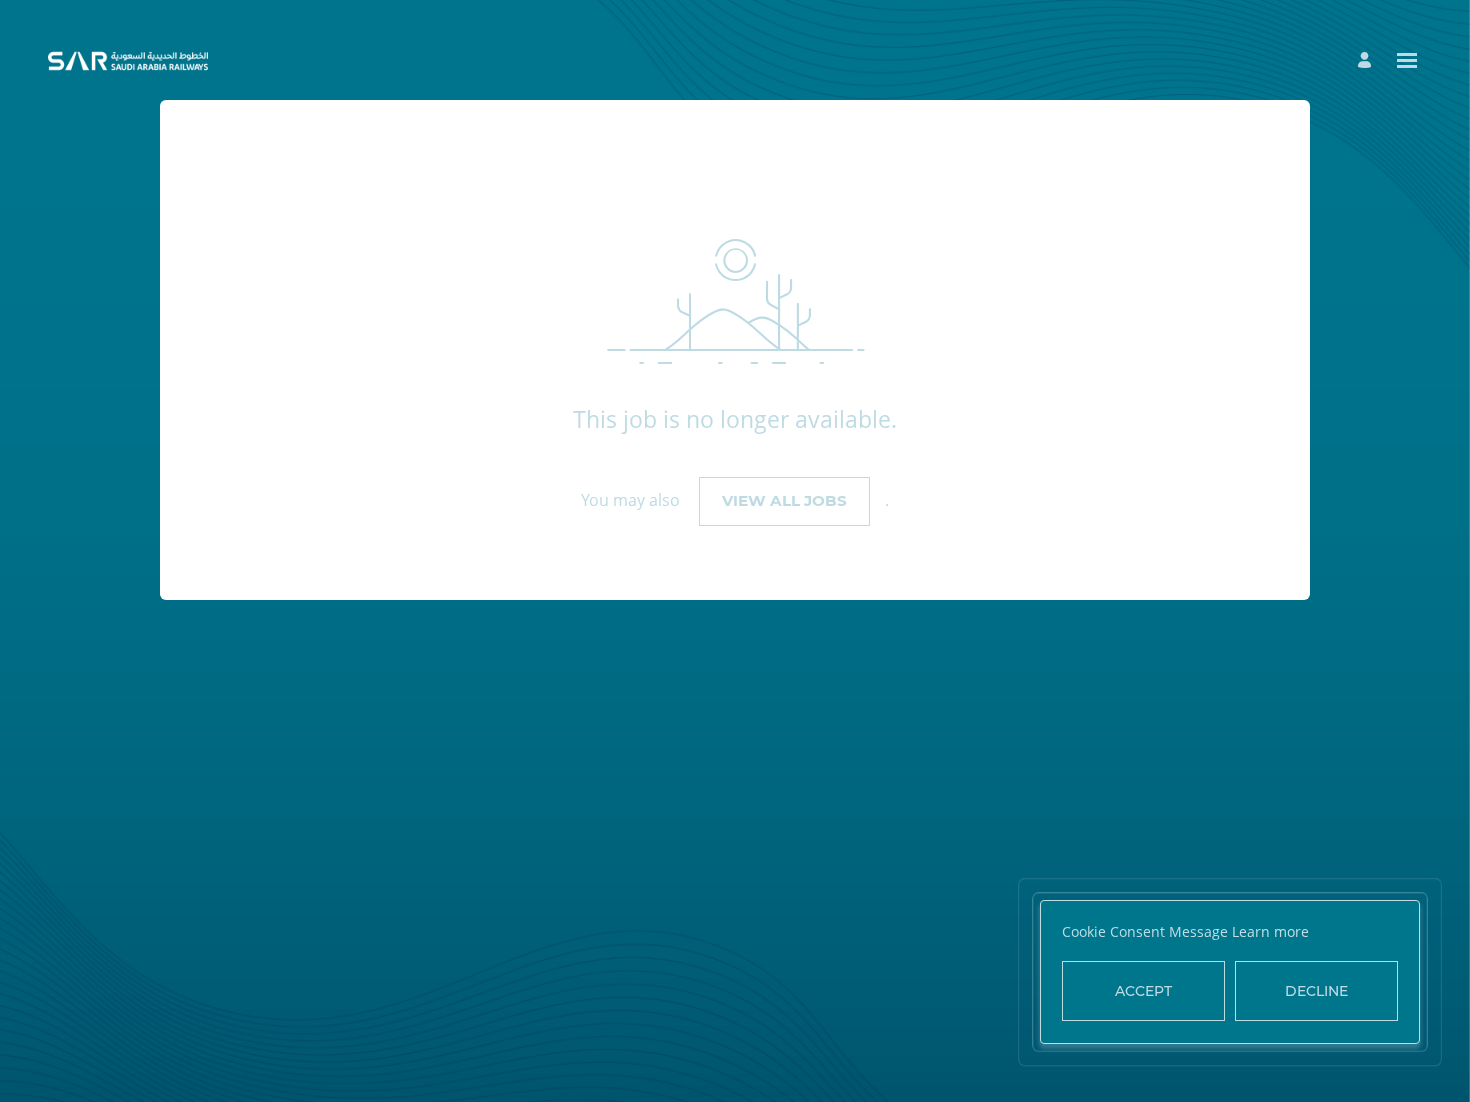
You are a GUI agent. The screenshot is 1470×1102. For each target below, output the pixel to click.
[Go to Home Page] (128, 61)
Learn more (1270, 931)
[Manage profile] (1367, 60)
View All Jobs (784, 500)
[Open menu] (1407, 60)
